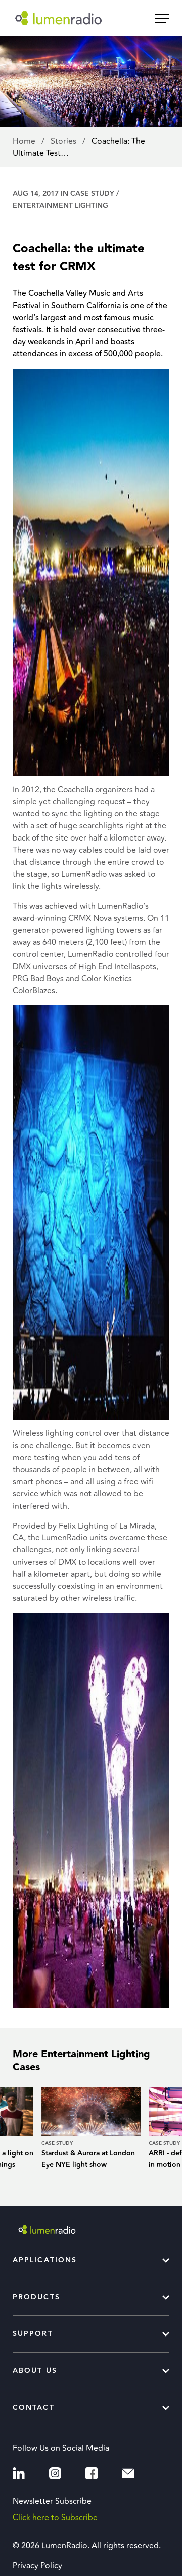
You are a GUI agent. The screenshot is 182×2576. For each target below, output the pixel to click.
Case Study (92, 194)
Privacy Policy (37, 2566)
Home (25, 141)
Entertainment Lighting (60, 206)
